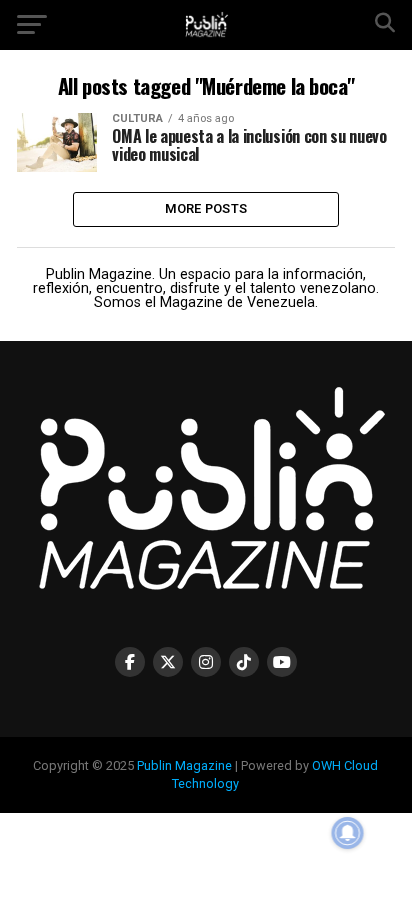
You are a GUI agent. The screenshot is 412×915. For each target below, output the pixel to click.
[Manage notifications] (348, 833)
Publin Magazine (184, 765)
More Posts (206, 208)
